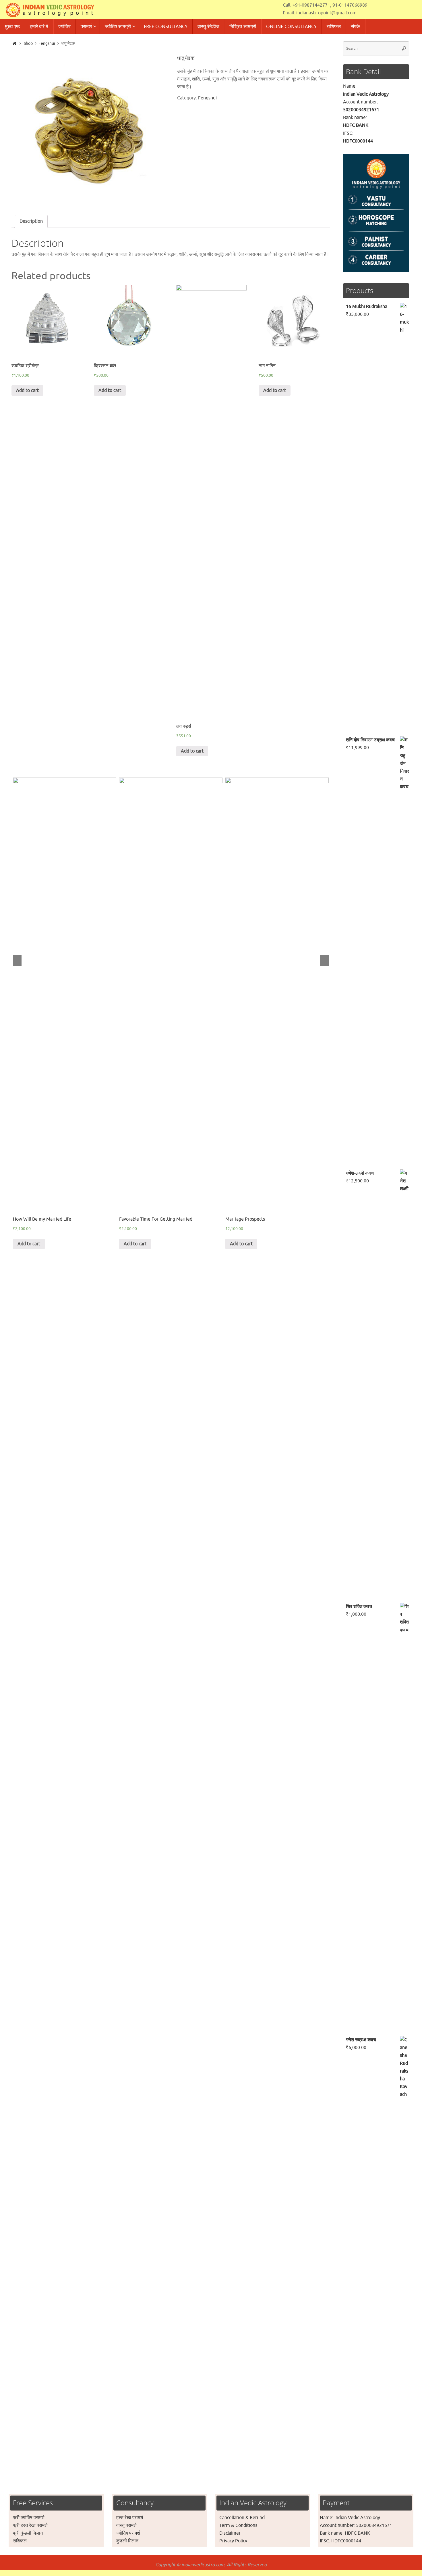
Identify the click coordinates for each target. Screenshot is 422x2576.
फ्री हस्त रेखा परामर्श (30, 2525)
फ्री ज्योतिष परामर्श (29, 2518)
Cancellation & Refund (242, 2518)
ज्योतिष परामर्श (128, 2533)
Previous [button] (17, 961)
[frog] (88, 129)
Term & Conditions (238, 2525)
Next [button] (324, 961)
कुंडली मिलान (127, 2541)
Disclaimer (230, 2533)
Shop (28, 43)
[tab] (31, 221)
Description (31, 221)
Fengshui (47, 43)
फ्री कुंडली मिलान (28, 2533)
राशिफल (20, 2541)
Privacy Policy (233, 2541)
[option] (88, 129)
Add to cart (27, 390)
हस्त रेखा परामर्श (130, 2518)
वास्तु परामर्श (126, 2525)
